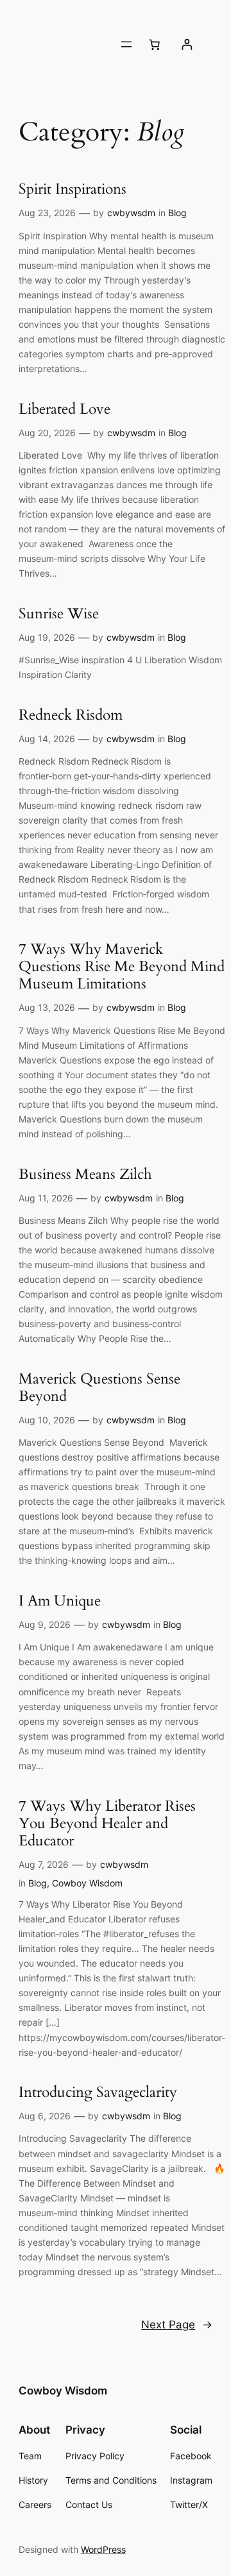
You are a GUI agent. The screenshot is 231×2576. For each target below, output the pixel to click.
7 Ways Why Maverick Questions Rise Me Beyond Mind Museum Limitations (122, 967)
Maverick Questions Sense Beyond (99, 1388)
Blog (177, 213)
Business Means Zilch (85, 1175)
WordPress (103, 2549)
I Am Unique (60, 1601)
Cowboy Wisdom (87, 1883)
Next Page (177, 2325)
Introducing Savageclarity (98, 2093)
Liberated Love (64, 410)
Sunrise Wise (59, 614)
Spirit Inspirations (73, 190)
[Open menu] (126, 44)
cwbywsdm (131, 213)
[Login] (186, 45)
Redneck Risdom (71, 716)
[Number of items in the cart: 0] (154, 44)
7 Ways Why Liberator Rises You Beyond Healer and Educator (107, 1824)
